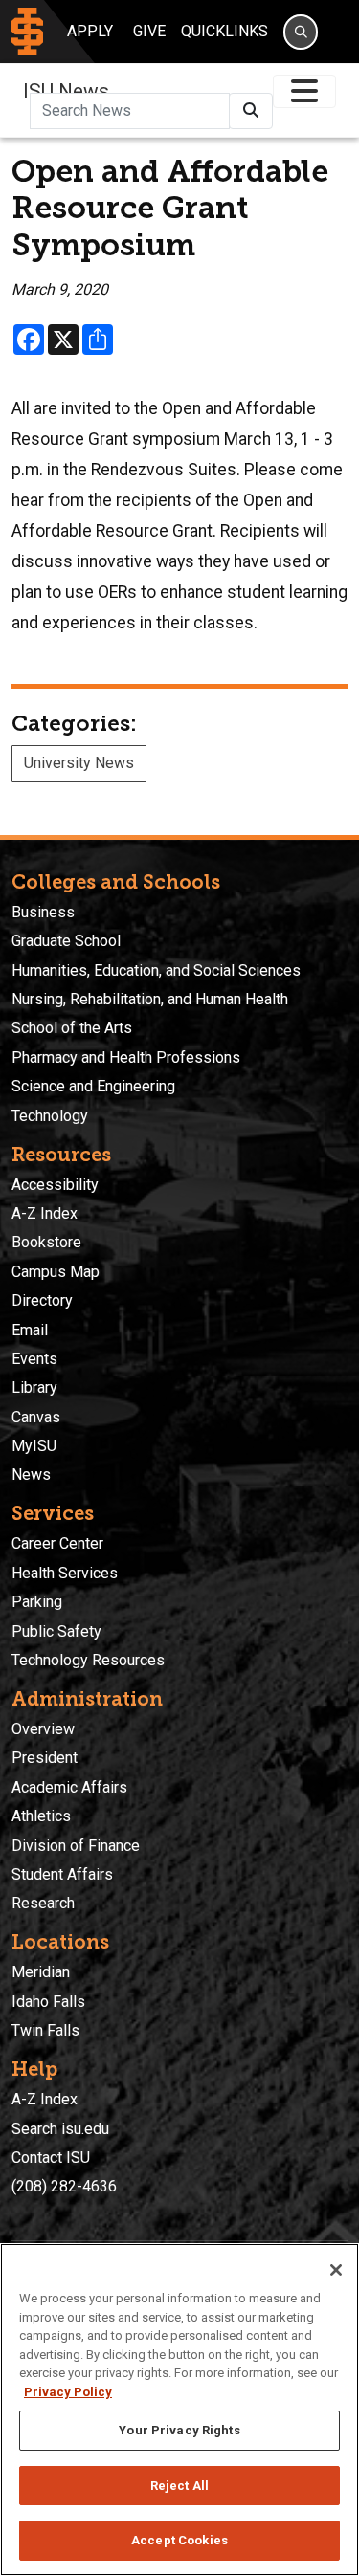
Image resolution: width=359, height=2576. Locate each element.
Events (34, 1359)
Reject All (179, 2486)
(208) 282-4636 (64, 2186)
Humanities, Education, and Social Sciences (156, 970)
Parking (37, 1602)
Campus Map (56, 1272)
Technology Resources (88, 1660)
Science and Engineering (93, 1086)
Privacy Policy (68, 2392)
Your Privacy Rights (179, 2430)
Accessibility (55, 1185)
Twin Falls (45, 2030)
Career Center (57, 1543)
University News (79, 763)
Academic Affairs (69, 1787)
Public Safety (56, 1631)
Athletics (41, 1816)
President (45, 1758)
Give (149, 31)
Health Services (65, 1573)
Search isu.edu (60, 2129)
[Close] (336, 2270)
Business (43, 912)
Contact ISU (51, 2158)
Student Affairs (62, 1874)
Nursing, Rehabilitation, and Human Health (150, 999)
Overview (43, 1729)
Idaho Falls (48, 2002)
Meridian (41, 1972)
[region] (179, 2410)
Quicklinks (224, 31)
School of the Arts (72, 1028)
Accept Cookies (179, 2540)
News (31, 1475)
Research (43, 1903)
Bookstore (46, 1242)
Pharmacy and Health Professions (126, 1057)
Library (34, 1387)
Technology (50, 1116)
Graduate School (66, 941)
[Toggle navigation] (304, 91)
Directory (42, 1300)
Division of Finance (76, 1846)
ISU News (66, 91)
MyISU (34, 1446)
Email (30, 1330)
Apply (90, 31)
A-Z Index (45, 1213)
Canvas (36, 1417)
